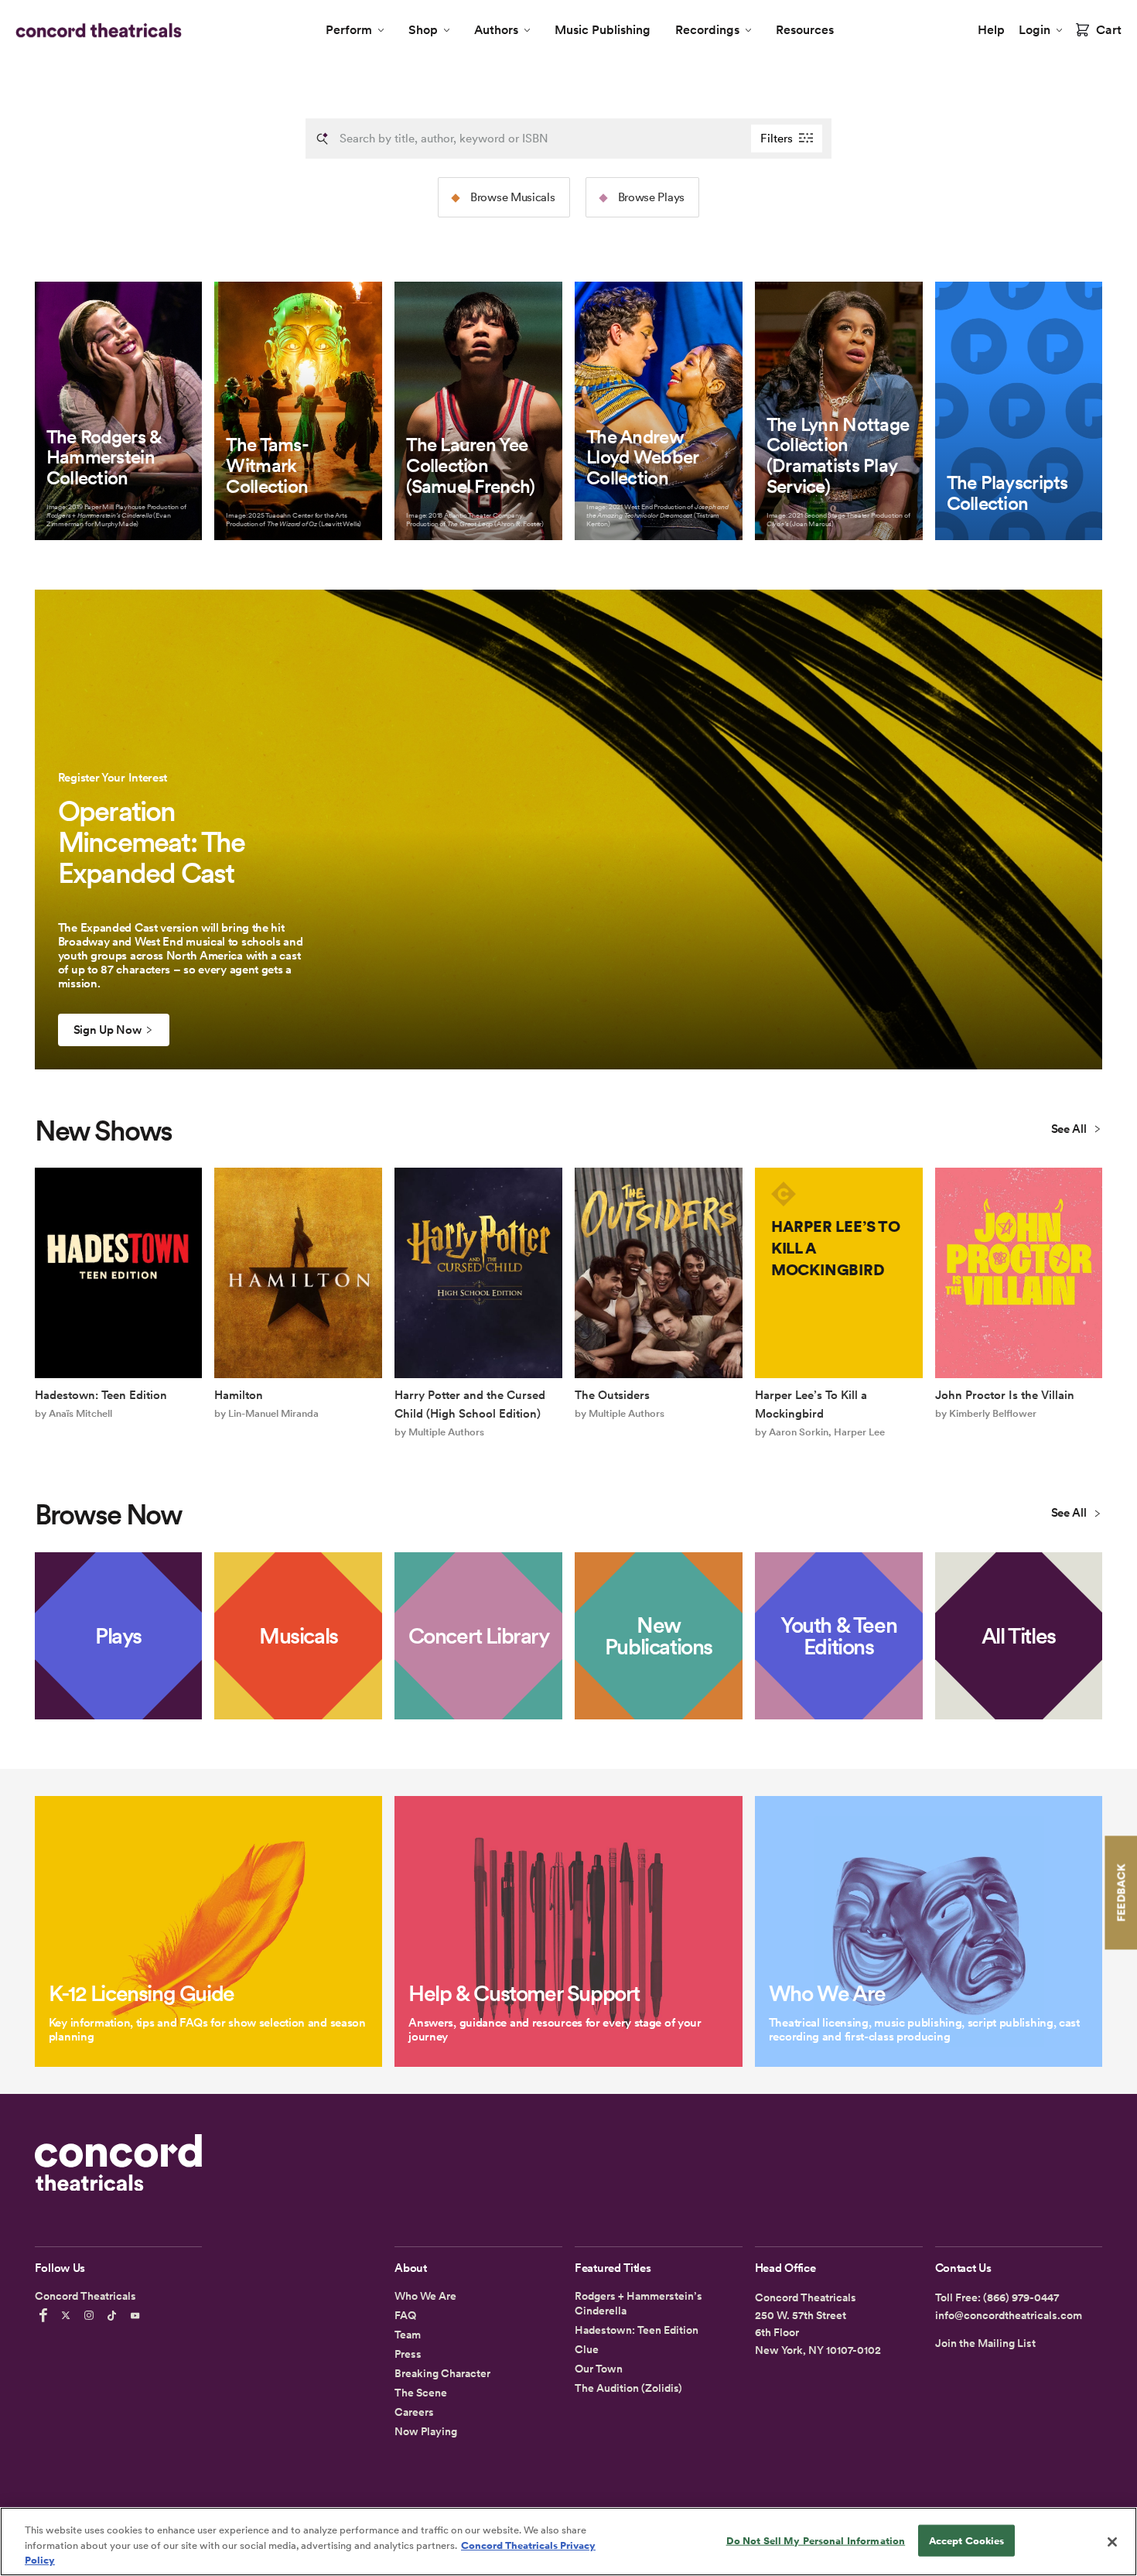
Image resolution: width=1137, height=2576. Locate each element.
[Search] (323, 139)
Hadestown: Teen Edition (637, 2330)
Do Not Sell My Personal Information (816, 2540)
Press (408, 2354)
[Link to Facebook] (46, 2315)
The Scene (421, 2393)
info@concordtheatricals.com (1009, 2315)
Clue (587, 2349)
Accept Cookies (967, 2540)
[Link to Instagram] (91, 2315)
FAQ (405, 2315)
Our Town (599, 2369)
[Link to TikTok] (114, 2315)
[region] (568, 2542)
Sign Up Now (108, 1030)
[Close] (1112, 2542)
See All (1070, 1129)
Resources (805, 30)
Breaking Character (442, 2373)
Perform (349, 30)
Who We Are (425, 2296)
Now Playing (426, 2431)
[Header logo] (96, 30)
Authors (496, 30)
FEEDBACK (1121, 1892)
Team (408, 2335)
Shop (423, 30)
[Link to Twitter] (68, 2315)
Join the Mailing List (985, 2343)
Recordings (707, 30)
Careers (414, 2412)
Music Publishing (603, 30)
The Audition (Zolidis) (628, 2388)
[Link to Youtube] (138, 2315)
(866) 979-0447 (1021, 2297)
